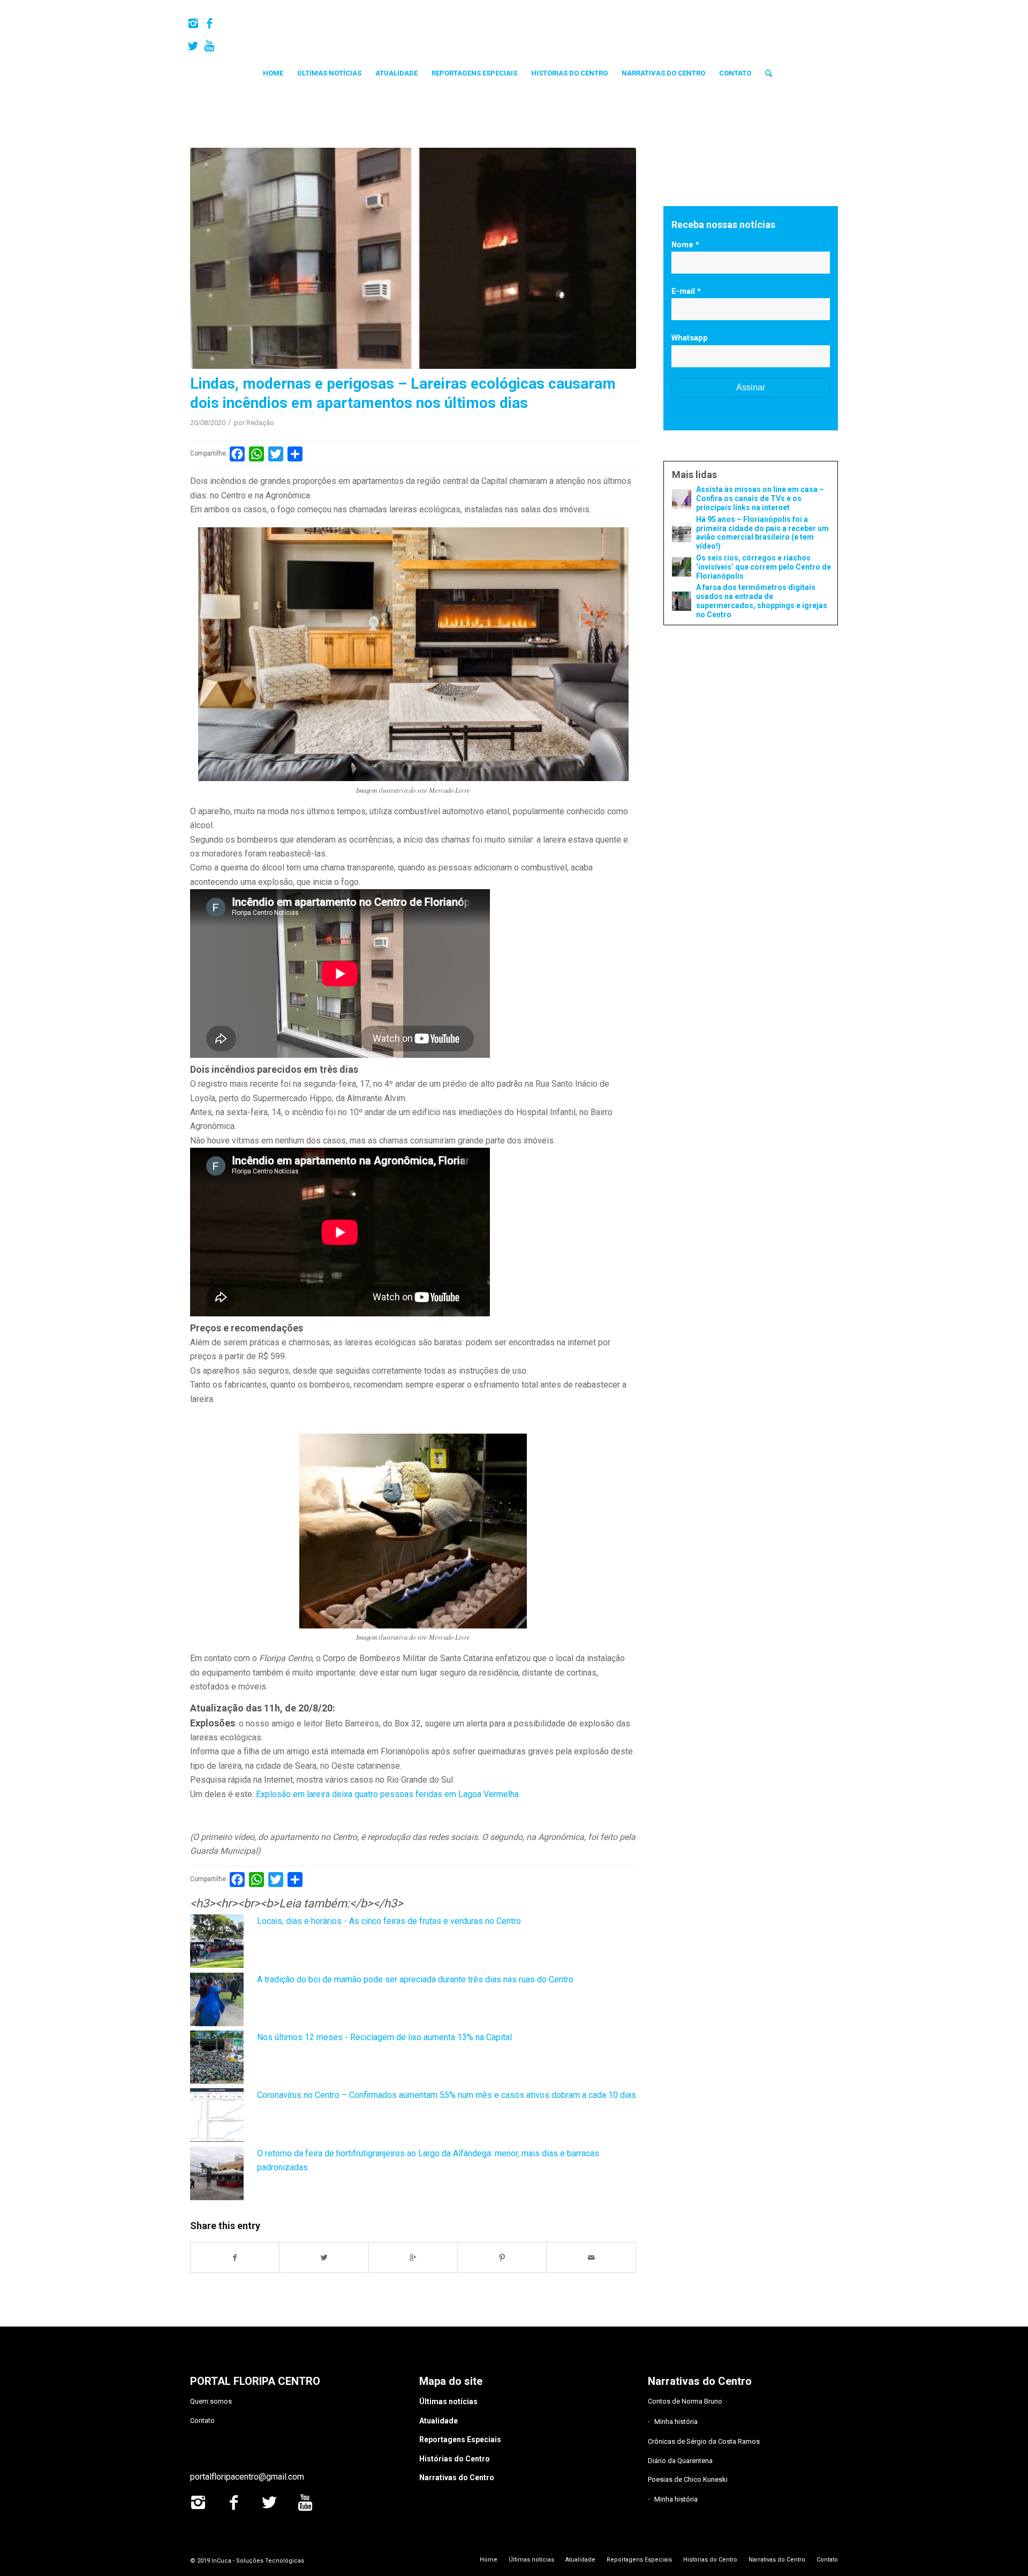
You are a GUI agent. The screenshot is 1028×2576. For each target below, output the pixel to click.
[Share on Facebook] (235, 2257)
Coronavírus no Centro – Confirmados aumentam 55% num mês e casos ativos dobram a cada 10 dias (447, 2095)
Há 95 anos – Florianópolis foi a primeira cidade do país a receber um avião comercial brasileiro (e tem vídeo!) (762, 533)
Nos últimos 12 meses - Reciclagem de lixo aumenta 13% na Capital (384, 2037)
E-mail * (686, 291)
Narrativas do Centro (457, 2477)
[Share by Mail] (591, 2257)
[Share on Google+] (413, 2257)
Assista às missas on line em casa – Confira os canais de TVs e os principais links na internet (760, 498)
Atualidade (439, 2421)
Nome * (685, 245)
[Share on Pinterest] (502, 2257)
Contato (202, 2420)
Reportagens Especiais (460, 2439)
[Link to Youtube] (209, 46)
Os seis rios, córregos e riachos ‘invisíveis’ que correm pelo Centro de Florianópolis (764, 567)
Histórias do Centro (455, 2459)
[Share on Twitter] (324, 2257)
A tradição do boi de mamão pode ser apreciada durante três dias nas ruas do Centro (415, 1979)
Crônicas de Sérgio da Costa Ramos (704, 2441)
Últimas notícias (448, 2401)
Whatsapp (690, 338)
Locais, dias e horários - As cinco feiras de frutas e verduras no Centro (389, 1921)
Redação (260, 423)
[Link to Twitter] (193, 46)
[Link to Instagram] (193, 24)
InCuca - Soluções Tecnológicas (258, 2561)
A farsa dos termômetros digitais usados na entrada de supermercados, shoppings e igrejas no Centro (762, 601)
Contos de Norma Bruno (685, 2401)
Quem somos (211, 2401)
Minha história (676, 2422)
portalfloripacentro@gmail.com (247, 2477)
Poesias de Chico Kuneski (688, 2479)
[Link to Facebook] (209, 24)
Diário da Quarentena (680, 2461)
